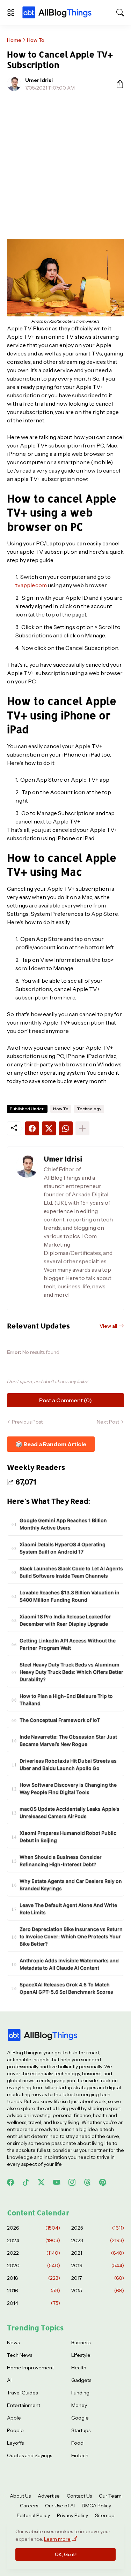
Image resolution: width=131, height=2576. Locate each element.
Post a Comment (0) (65, 1400)
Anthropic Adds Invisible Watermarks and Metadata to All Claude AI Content (69, 1964)
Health (79, 2368)
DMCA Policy (96, 2506)
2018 (34, 2278)
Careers (29, 2506)
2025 (98, 2228)
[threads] (87, 2182)
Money (79, 2405)
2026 (34, 2228)
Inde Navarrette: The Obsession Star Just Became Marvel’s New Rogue (68, 1740)
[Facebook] (32, 1128)
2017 (98, 2278)
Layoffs (15, 2443)
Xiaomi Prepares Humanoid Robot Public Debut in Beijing (68, 1837)
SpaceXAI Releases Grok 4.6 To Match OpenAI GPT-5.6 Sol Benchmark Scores (66, 1988)
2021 (98, 2253)
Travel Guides (22, 2393)
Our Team (110, 2496)
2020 (34, 2265)
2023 (98, 2240)
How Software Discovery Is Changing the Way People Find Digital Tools (68, 1788)
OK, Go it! (66, 2554)
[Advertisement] (65, 165)
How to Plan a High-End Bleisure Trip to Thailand (66, 1700)
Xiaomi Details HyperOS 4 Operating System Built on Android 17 (63, 1548)
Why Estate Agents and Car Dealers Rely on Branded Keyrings (71, 1885)
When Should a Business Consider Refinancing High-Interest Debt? (61, 1861)
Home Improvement (30, 2368)
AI (9, 2380)
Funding (80, 2393)
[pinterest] (103, 2182)
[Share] (117, 84)
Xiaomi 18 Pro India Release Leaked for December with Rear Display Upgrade (65, 1620)
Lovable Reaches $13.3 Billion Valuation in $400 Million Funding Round (70, 1596)
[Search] (120, 13)
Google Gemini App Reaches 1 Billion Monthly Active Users (63, 1524)
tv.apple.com (31, 585)
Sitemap (105, 2515)
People (15, 2430)
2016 (34, 2291)
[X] (49, 1128)
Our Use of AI (60, 2506)
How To (36, 40)
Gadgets (81, 2380)
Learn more (57, 2539)
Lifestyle (81, 2355)
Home (14, 40)
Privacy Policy (72, 2515)
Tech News (20, 2355)
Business (81, 2343)
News (13, 2343)
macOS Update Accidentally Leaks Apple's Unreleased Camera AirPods (70, 1812)
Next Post (108, 1422)
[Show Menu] (11, 13)
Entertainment (24, 2405)
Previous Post (27, 1422)
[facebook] (10, 2182)
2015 (98, 2291)
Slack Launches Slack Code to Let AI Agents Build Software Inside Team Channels (71, 1572)
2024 (34, 2240)
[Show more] (82, 1128)
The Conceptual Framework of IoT (60, 1720)
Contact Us (79, 2496)
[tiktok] (26, 2182)
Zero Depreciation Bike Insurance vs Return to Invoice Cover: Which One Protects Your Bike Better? (71, 1936)
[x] (41, 2182)
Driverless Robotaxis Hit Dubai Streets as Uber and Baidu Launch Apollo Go (68, 1764)
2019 (98, 2265)
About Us (20, 2496)
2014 (34, 2303)
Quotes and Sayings (30, 2455)
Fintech (80, 2455)
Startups (81, 2430)
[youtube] (57, 2182)
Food (77, 2443)
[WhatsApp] (66, 1128)
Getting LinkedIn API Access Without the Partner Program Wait (68, 1644)
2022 (34, 2253)
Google (80, 2418)
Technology (89, 1109)
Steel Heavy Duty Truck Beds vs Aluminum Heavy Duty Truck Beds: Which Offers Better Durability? (71, 1672)
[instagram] (72, 2182)
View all (108, 1326)
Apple (14, 2418)
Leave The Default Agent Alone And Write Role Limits (68, 1909)
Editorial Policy (33, 2515)
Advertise (49, 2496)
